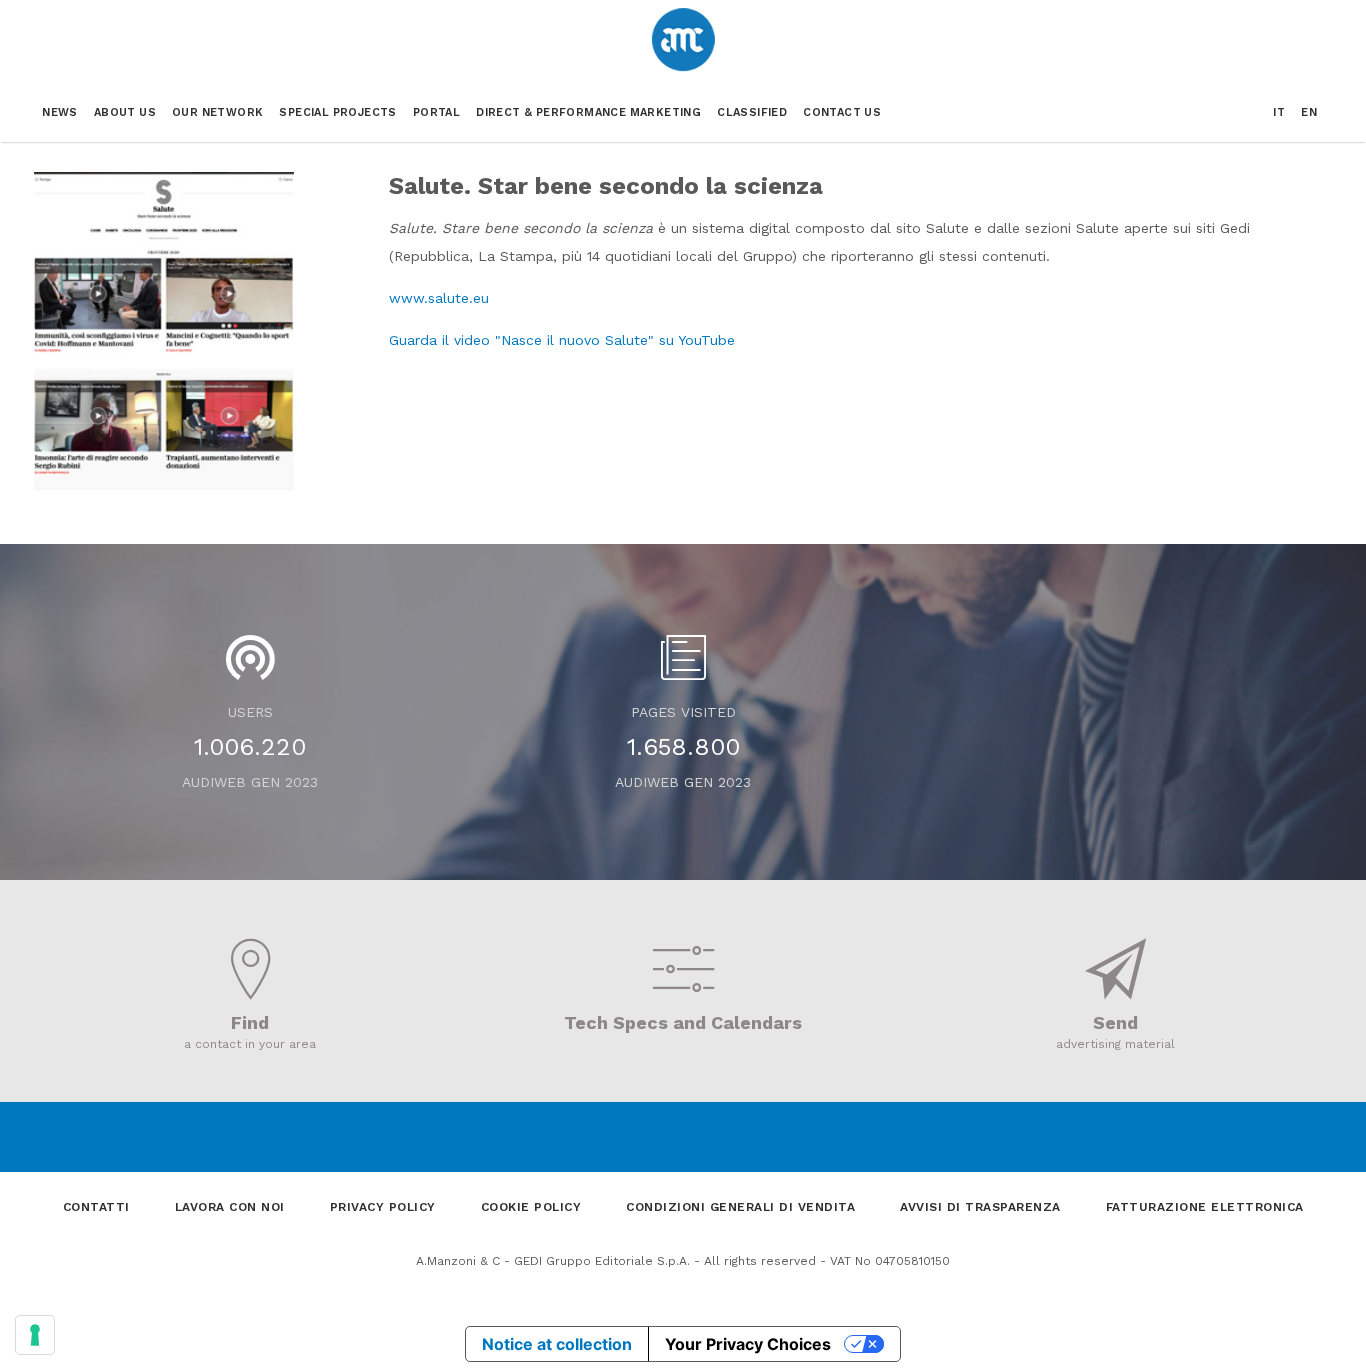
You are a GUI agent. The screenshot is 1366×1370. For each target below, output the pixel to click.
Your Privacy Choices (748, 1344)
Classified (752, 112)
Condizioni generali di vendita (740, 1207)
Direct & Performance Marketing (588, 112)
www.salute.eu (439, 298)
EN (1309, 112)
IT (1279, 112)
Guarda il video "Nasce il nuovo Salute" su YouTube (562, 340)
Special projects (337, 112)
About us (125, 112)
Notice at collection (557, 1344)
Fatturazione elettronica (1205, 1207)
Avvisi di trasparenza (980, 1207)
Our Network (217, 112)
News (60, 112)
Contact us (842, 112)
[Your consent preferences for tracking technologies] (35, 1335)
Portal (436, 112)
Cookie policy (531, 1207)
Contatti (96, 1207)
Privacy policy (383, 1207)
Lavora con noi (230, 1207)
